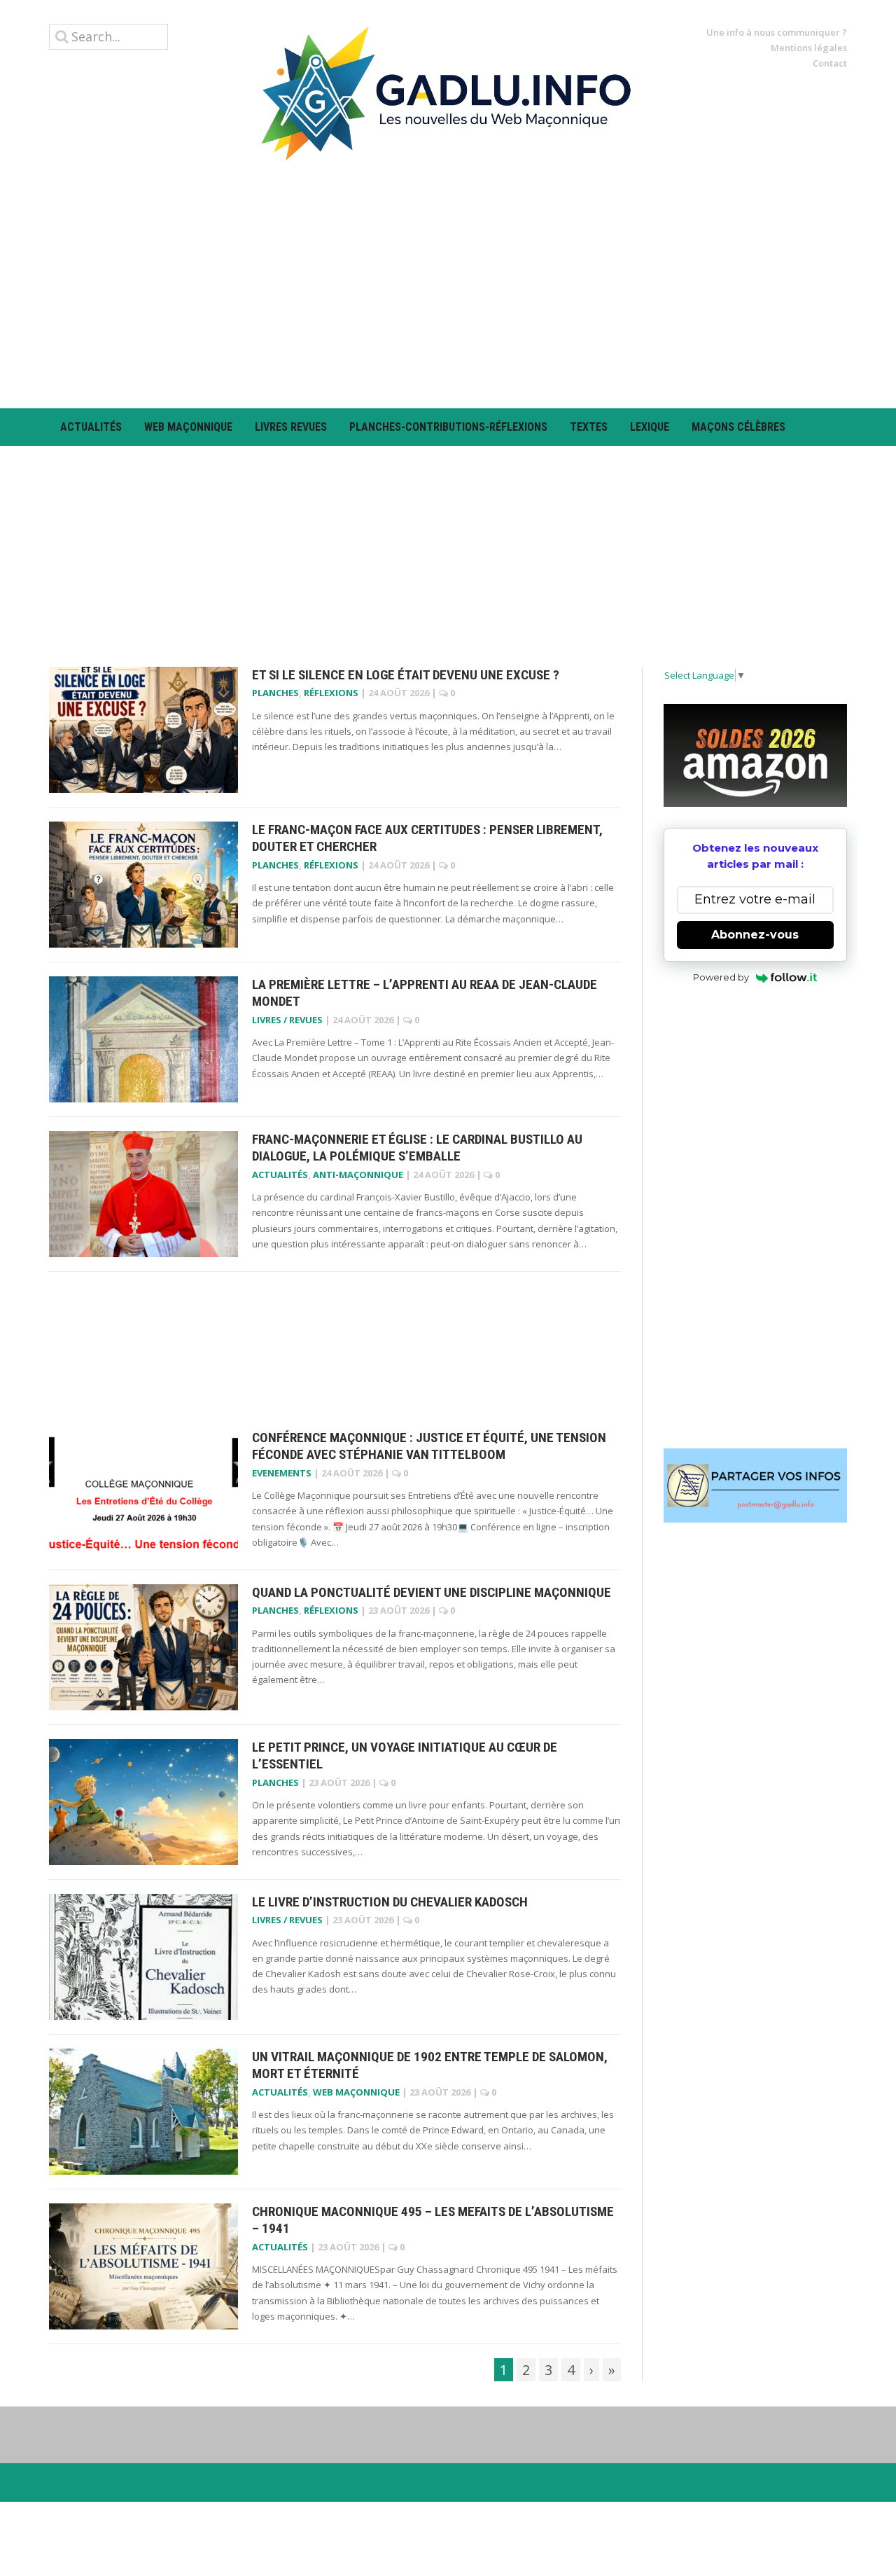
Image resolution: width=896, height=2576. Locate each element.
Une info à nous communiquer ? (777, 32)
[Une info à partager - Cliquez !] (756, 1486)
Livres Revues (291, 427)
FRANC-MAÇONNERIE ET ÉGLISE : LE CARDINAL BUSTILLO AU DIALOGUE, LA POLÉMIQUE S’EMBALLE (417, 1148)
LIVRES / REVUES (287, 1020)
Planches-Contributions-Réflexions (448, 427)
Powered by (721, 977)
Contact (830, 63)
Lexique (650, 427)
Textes (589, 427)
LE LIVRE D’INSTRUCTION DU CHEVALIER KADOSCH (390, 1902)
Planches (275, 693)
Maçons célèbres (738, 427)
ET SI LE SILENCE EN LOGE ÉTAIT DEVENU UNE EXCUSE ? (406, 675)
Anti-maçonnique (358, 1175)
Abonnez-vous (755, 935)
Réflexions (331, 693)
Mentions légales (809, 48)
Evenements (282, 1473)
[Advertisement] (448, 284)
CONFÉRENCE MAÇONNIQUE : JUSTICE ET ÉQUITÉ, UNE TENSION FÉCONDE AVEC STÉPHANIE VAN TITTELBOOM (429, 1446)
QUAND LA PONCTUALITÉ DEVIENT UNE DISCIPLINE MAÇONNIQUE (432, 1592)
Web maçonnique (188, 427)
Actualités (91, 427)
